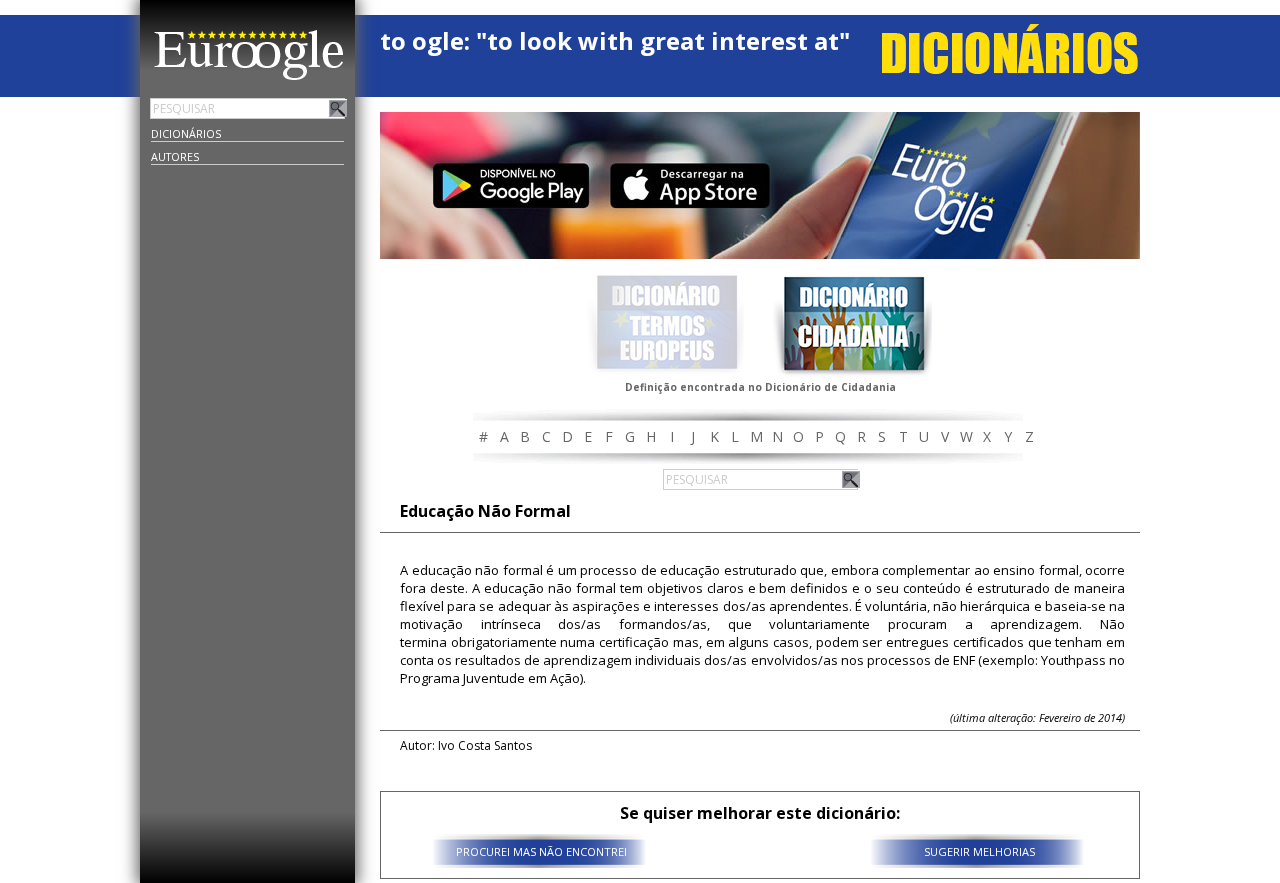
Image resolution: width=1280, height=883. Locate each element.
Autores (175, 156)
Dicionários (186, 133)
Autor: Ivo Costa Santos (466, 745)
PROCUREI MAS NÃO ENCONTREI (541, 851)
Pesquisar (338, 108)
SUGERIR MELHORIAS (979, 851)
